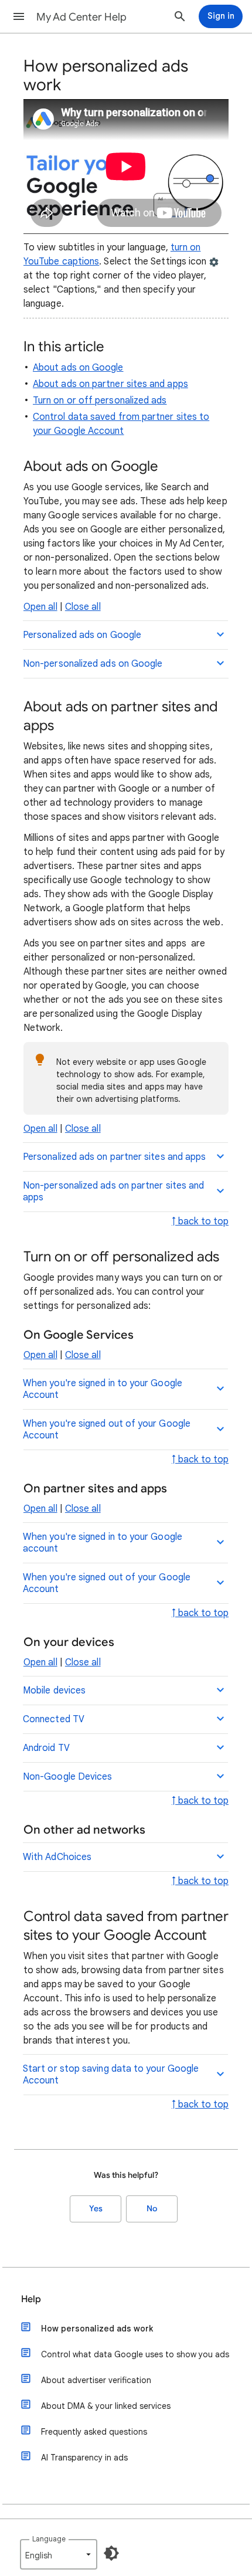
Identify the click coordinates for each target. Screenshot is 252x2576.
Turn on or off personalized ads (100, 401)
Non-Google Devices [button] (67, 1777)
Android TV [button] (46, 1748)
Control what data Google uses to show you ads (135, 2354)
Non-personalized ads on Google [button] (93, 664)
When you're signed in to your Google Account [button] (103, 1389)
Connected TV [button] (54, 1719)
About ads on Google (78, 368)
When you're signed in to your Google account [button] (103, 1543)
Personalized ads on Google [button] (82, 635)
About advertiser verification (96, 2380)
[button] (19, 16)
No (152, 2209)
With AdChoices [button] (57, 1857)
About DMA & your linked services (106, 2406)
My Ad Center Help (81, 17)
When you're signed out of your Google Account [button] (107, 1430)
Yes (96, 2209)
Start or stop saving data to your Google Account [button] (111, 2075)
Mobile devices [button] (54, 1691)
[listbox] (59, 2554)
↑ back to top (200, 1221)
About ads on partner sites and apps (110, 384)
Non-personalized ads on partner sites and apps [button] (113, 1192)
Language (49, 2539)
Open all (40, 607)
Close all (83, 607)
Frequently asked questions (94, 2432)
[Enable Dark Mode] (111, 2553)
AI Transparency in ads (84, 2458)
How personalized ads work (97, 2329)
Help (31, 2299)
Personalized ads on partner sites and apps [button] (114, 1157)
